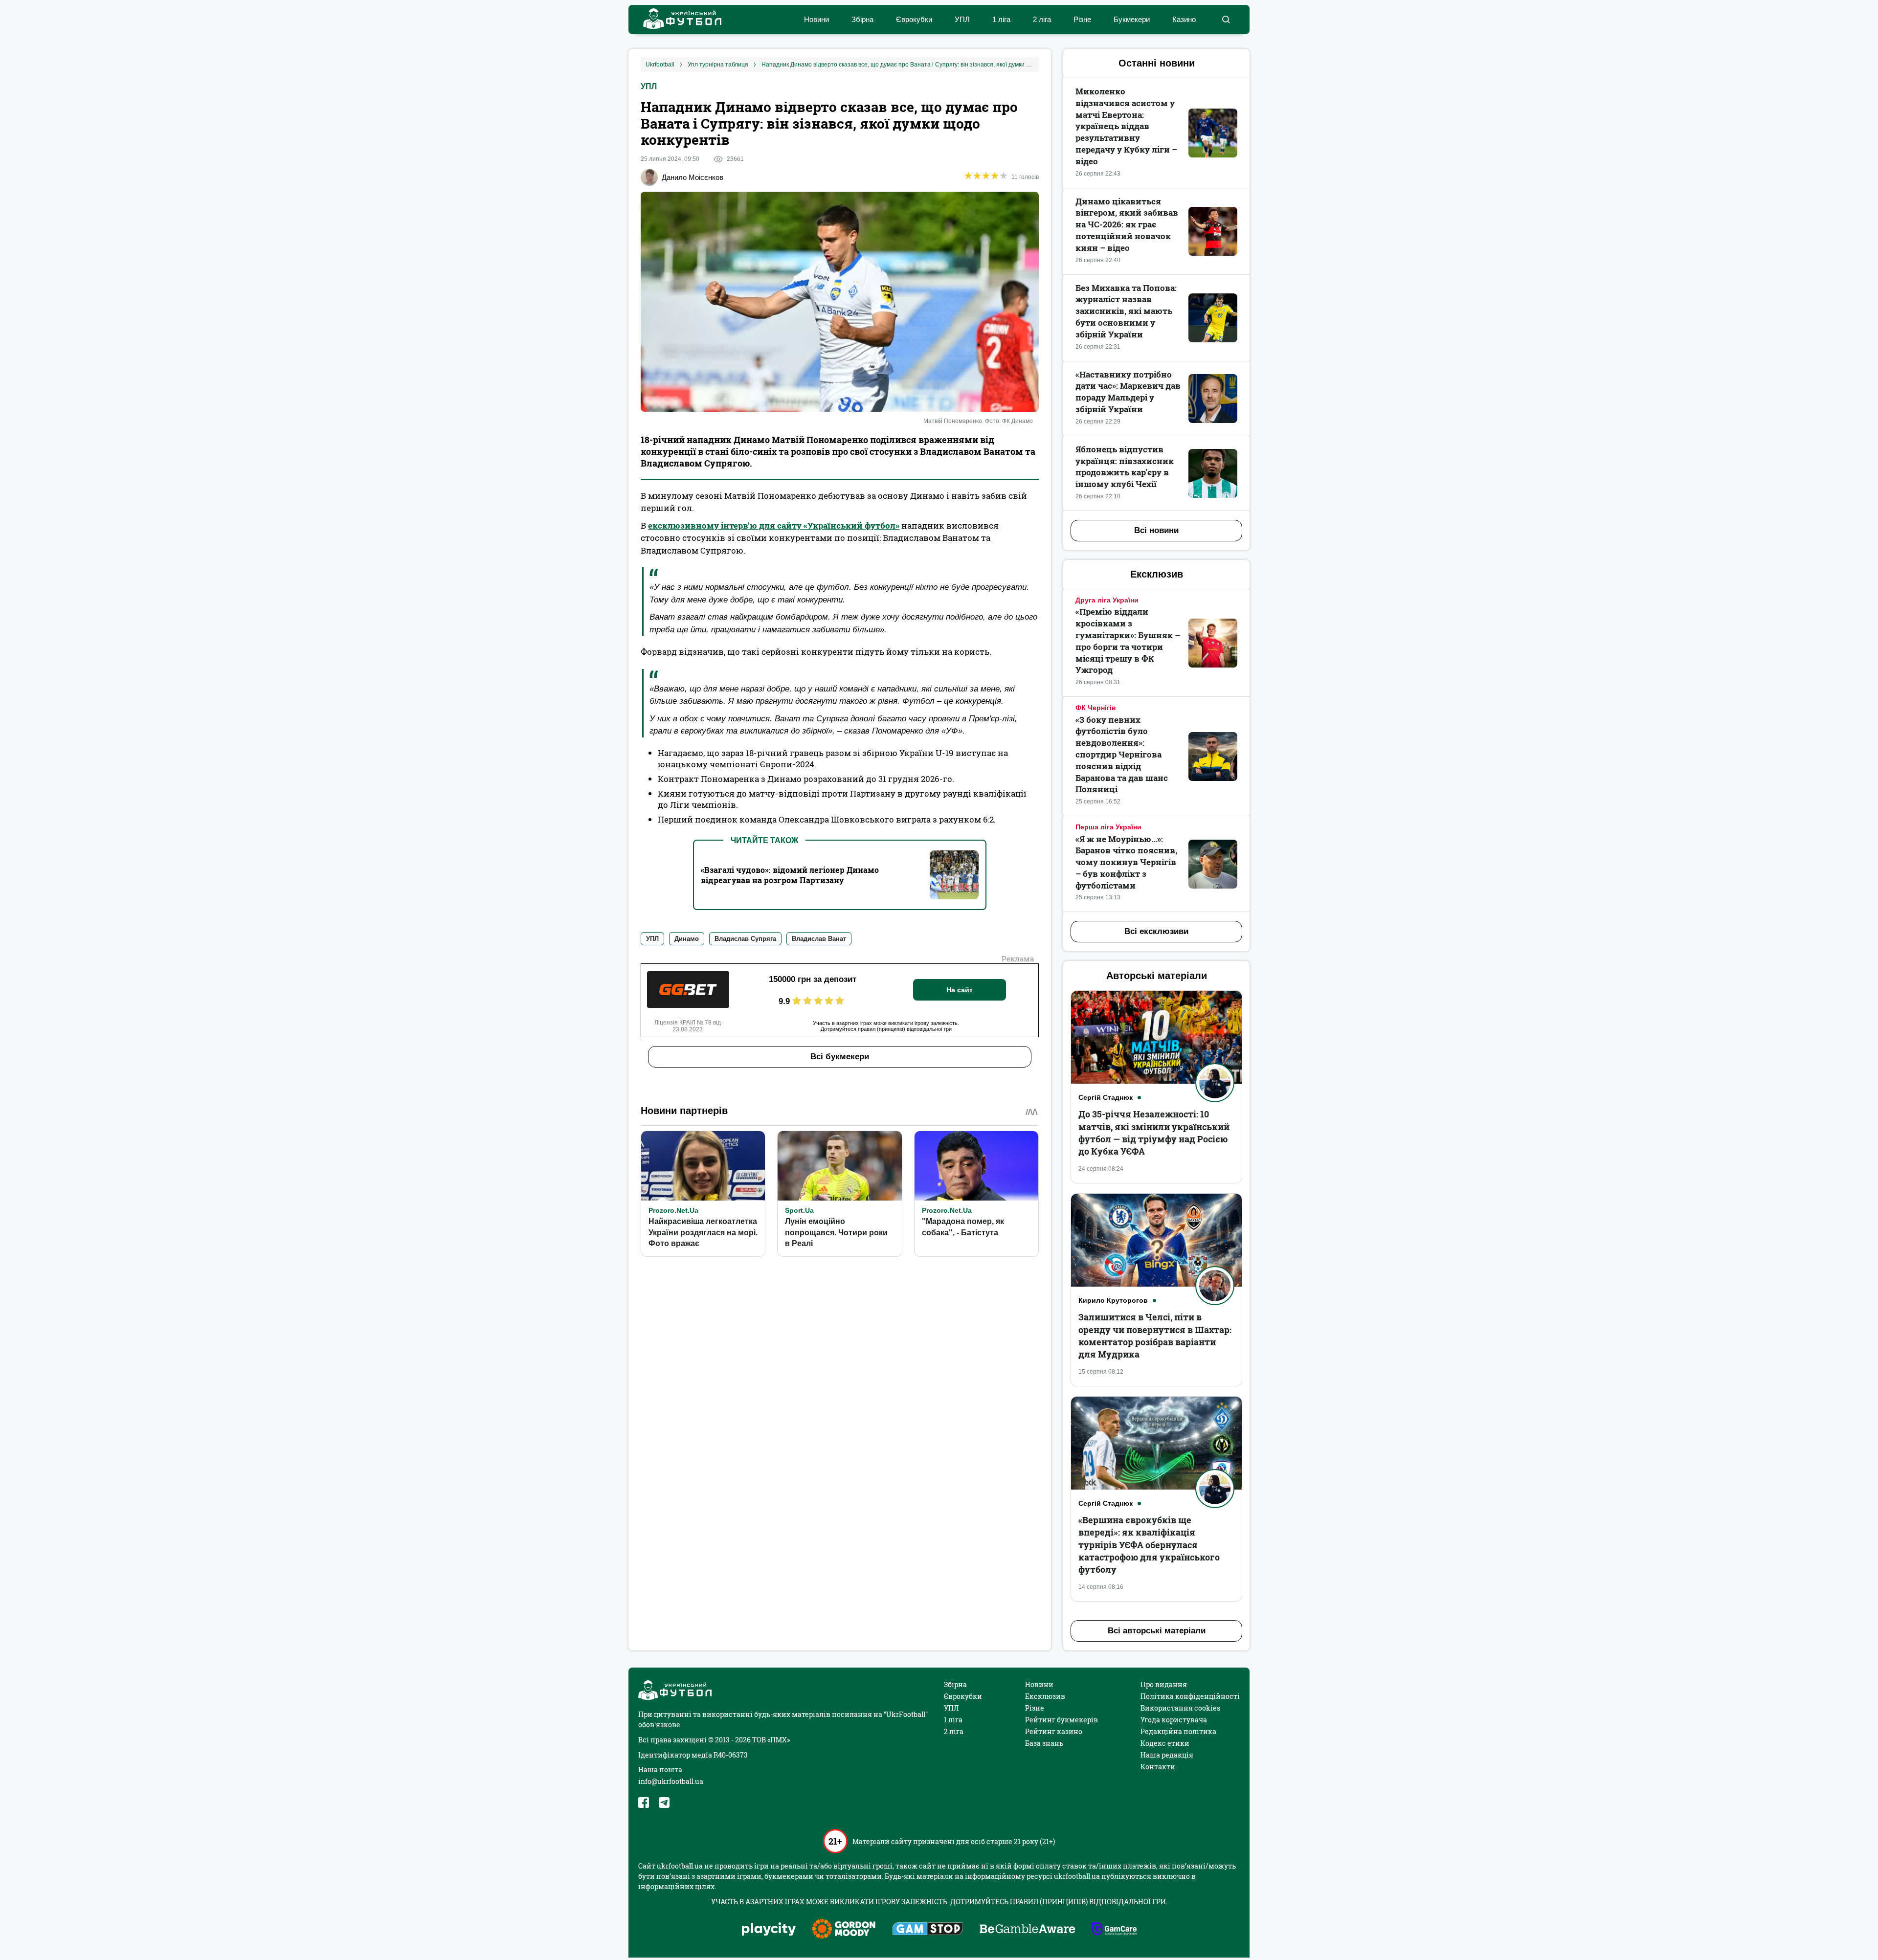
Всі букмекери (840, 1057)
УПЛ (962, 19)
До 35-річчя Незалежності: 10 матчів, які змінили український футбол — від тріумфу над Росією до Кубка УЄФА (1154, 1133)
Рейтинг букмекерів (1062, 1720)
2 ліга (1042, 19)
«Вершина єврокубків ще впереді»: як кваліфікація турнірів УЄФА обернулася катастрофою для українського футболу (1149, 1545)
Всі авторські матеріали (1157, 1631)
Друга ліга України (1107, 600)
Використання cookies (1180, 1708)
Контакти (1158, 1767)
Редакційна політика (1178, 1731)
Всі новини (1156, 530)
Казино (1184, 19)
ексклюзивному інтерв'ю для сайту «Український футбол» (774, 525)
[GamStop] (928, 1930)
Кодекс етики (1165, 1743)
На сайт (960, 990)
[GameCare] (1114, 1930)
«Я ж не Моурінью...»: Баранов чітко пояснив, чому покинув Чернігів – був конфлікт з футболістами (1126, 862)
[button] (1226, 20)
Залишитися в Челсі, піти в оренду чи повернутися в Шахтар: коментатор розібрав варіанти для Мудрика (1155, 1336)
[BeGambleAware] (1028, 1930)
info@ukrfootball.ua (671, 1781)
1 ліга (1001, 19)
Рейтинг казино (1054, 1731)
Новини (816, 19)
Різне (1082, 19)
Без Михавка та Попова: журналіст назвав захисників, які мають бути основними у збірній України (1126, 311)
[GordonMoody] (844, 1930)
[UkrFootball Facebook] (644, 1803)
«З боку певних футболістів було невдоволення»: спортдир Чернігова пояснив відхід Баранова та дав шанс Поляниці (1122, 755)
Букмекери (1132, 19)
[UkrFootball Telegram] (664, 1803)
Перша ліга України (1108, 827)
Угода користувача (1174, 1720)
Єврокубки (914, 19)
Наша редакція (1167, 1755)
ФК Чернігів (1096, 708)
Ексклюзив (1045, 1696)
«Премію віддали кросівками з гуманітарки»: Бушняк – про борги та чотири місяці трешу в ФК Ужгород (1128, 641)
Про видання (1164, 1684)
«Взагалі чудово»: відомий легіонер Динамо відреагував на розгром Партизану (790, 875)
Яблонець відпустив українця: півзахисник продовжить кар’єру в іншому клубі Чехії (1125, 467)
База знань (1044, 1743)
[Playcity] (769, 1930)
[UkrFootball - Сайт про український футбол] (677, 20)
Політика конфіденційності (1190, 1696)
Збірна (862, 19)
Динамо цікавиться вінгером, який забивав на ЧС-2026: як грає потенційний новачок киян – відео (1127, 224)
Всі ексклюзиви (1156, 931)
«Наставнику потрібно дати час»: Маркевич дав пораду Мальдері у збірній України (1128, 392)
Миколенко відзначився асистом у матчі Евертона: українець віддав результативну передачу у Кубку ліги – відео (1126, 126)
